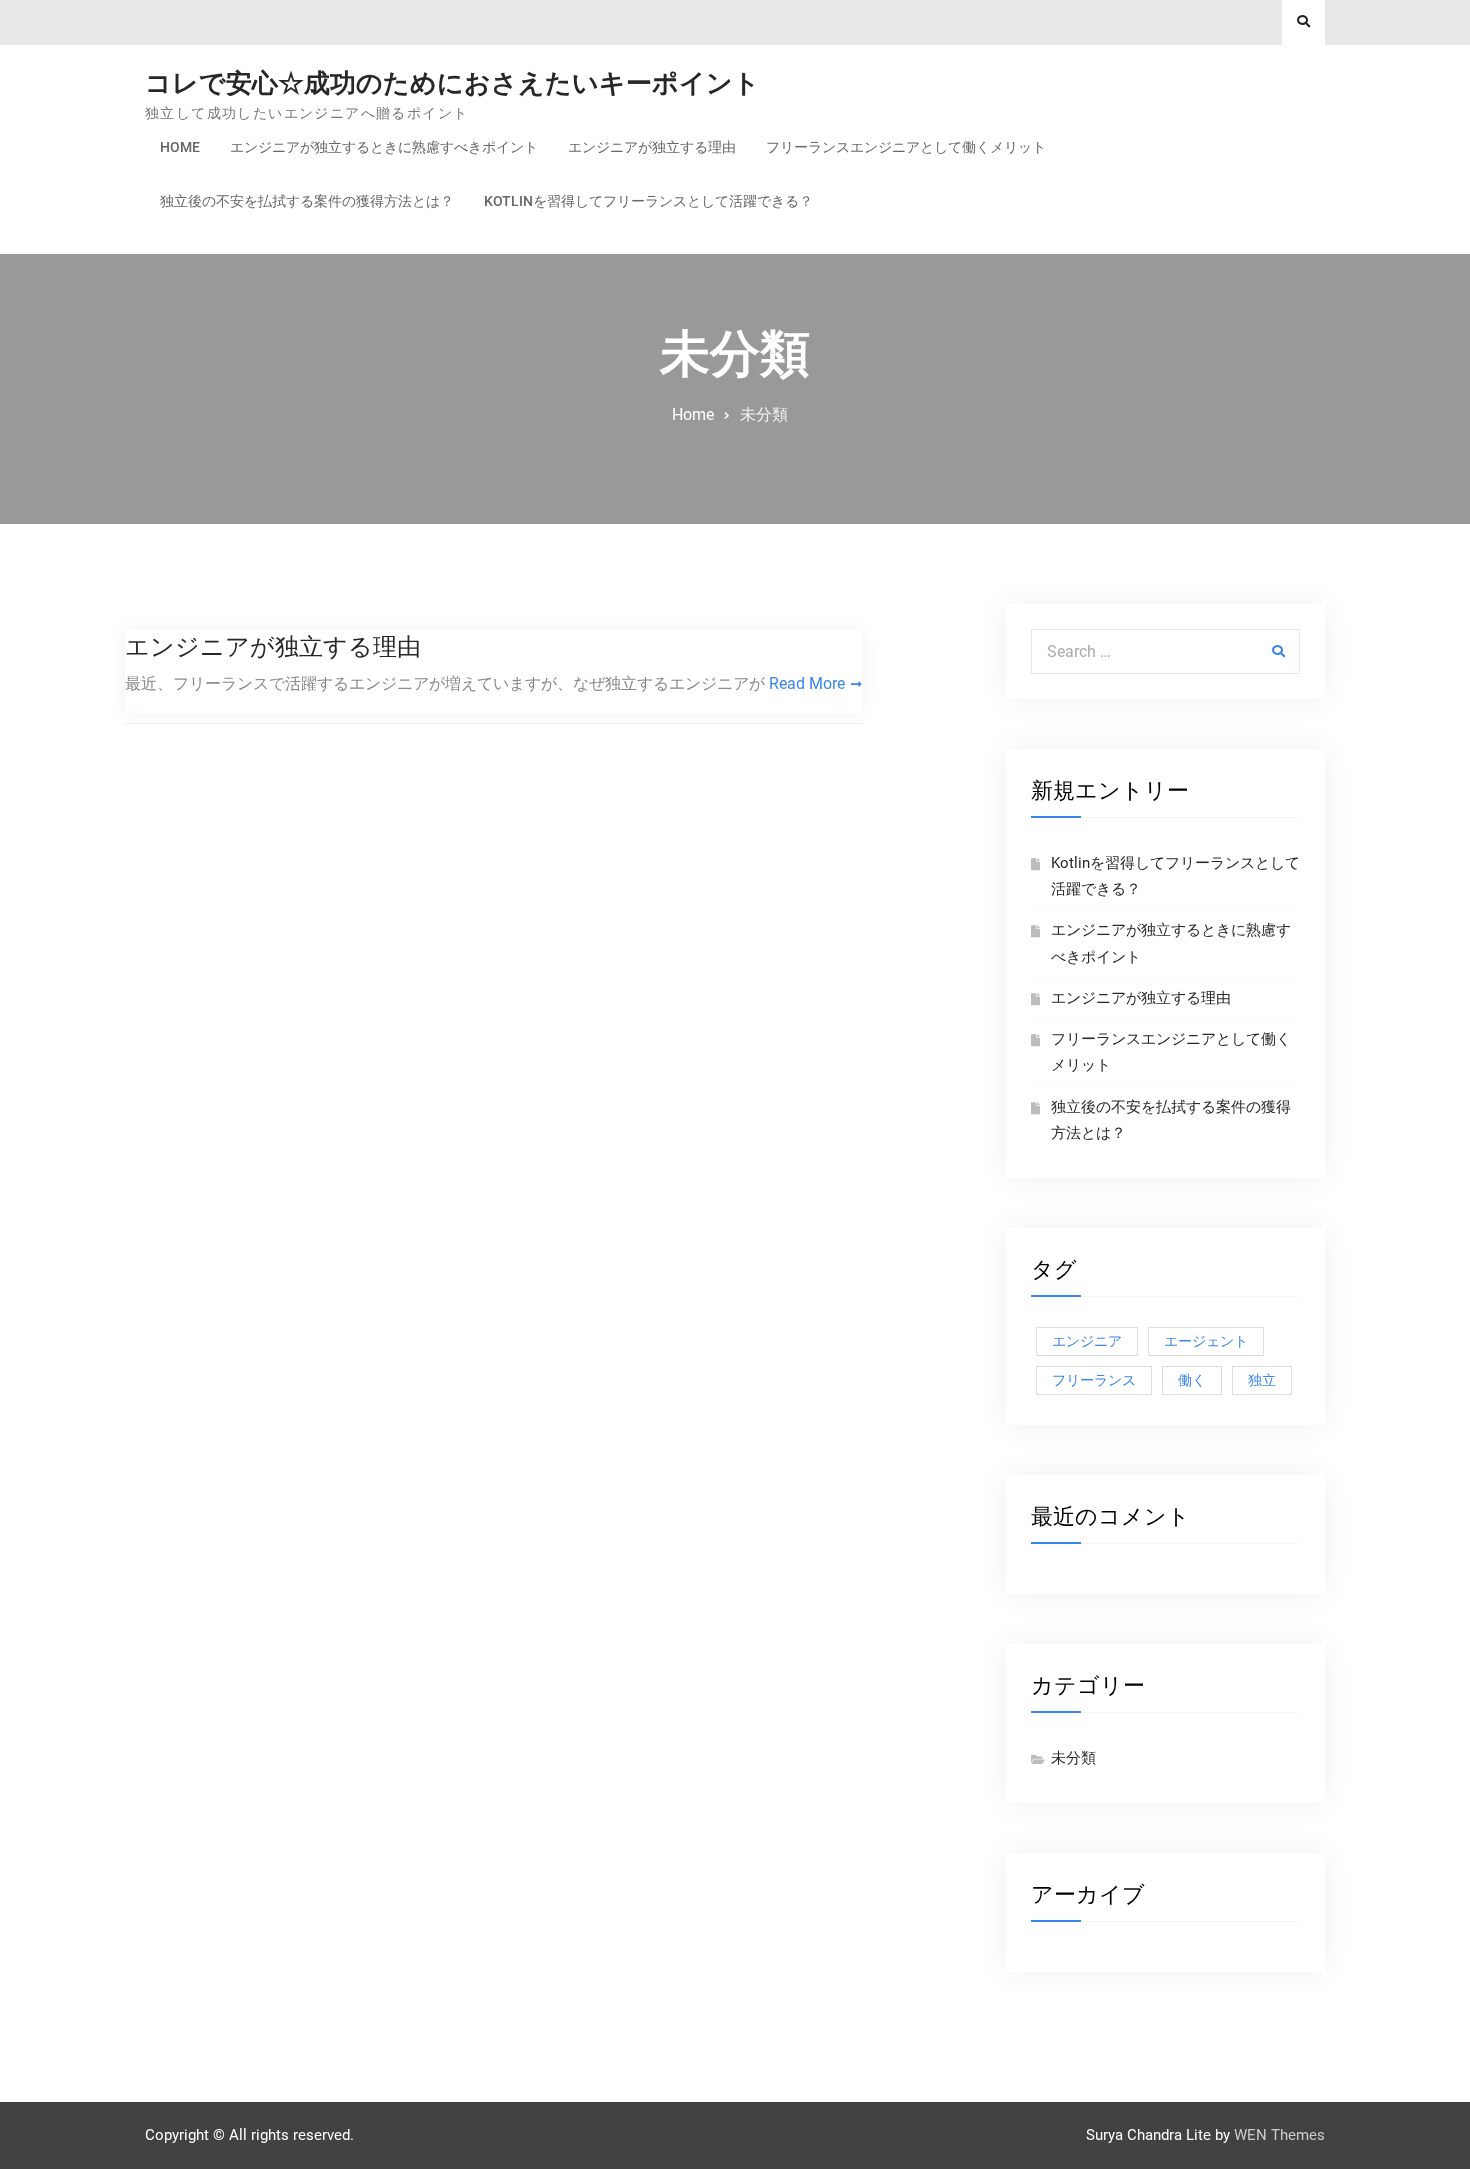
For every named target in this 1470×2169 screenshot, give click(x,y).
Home (180, 147)
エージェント (1206, 1341)
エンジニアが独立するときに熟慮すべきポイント (384, 147)
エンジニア (1087, 1341)
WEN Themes (1279, 2135)
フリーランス (1094, 1380)
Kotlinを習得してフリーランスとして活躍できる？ (648, 201)
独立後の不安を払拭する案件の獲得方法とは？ (307, 201)
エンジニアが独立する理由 (652, 147)
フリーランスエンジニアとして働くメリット (906, 147)
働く (1192, 1380)
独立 (1262, 1380)
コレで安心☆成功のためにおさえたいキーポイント (452, 83)
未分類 (1073, 1758)
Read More (807, 683)
